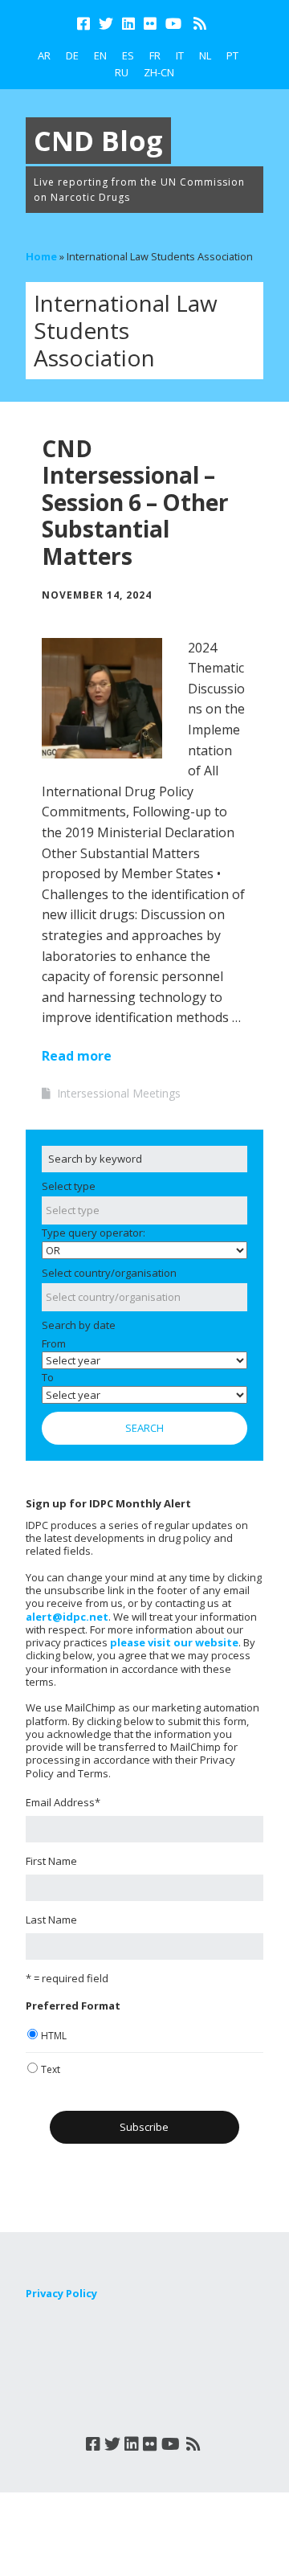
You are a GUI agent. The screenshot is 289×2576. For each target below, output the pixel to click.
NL (205, 55)
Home (41, 256)
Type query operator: (94, 1233)
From (54, 1343)
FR (155, 55)
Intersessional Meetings (119, 1093)
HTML (54, 2036)
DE (72, 55)
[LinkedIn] (128, 24)
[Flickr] (150, 24)
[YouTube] (173, 24)
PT (232, 55)
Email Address (63, 1802)
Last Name (51, 1920)
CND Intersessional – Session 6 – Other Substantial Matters (135, 502)
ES (128, 55)
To (48, 1377)
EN (100, 55)
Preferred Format (73, 2006)
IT (180, 55)
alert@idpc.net (67, 1617)
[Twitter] (106, 24)
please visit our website (174, 1642)
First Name (51, 1861)
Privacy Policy (61, 2293)
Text (51, 2069)
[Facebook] (85, 24)
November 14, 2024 (97, 595)
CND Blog (98, 141)
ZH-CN (159, 72)
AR (44, 55)
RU (122, 72)
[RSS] (199, 24)
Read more (77, 1056)
